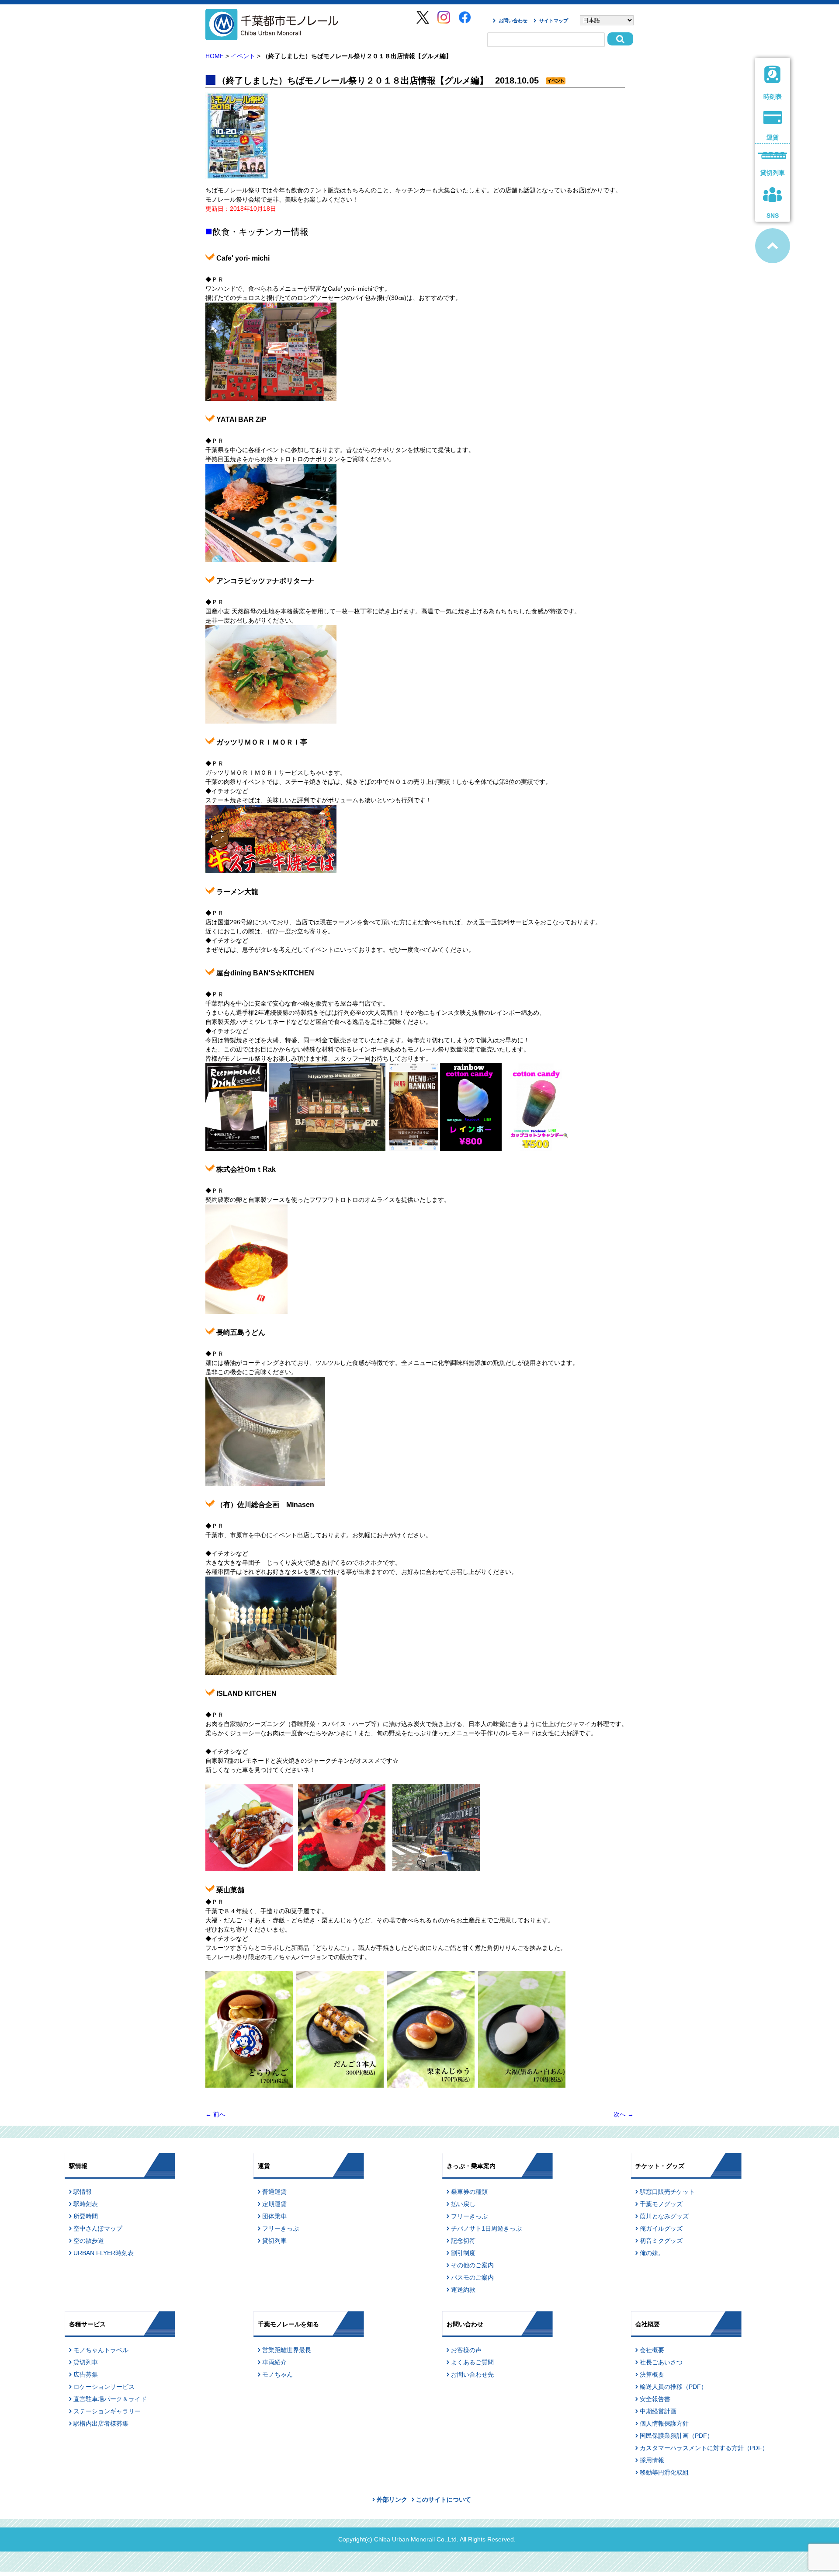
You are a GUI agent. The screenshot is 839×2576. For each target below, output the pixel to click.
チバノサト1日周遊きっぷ (486, 2228)
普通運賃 (274, 2192)
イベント (243, 56)
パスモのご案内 (472, 2277)
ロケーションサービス (104, 2387)
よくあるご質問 (472, 2362)
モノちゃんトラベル (101, 2350)
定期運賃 (274, 2204)
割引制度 (463, 2253)
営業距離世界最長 (287, 2350)
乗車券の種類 (469, 2192)
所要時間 (86, 2216)
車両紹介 (274, 2362)
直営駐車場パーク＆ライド (110, 2399)
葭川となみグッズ (664, 2216)
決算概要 (652, 2374)
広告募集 (86, 2374)
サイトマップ (554, 21)
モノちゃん (277, 2374)
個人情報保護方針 (664, 2423)
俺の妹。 (652, 2253)
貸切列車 (274, 2241)
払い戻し (463, 2204)
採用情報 (652, 2460)
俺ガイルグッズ (661, 2228)
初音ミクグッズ (661, 2241)
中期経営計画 (658, 2411)
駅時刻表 (86, 2204)
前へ (215, 2114)
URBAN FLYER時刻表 (104, 2253)
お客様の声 (466, 2350)
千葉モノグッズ (661, 2204)
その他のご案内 (472, 2265)
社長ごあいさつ (661, 2362)
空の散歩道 (89, 2241)
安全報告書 (655, 2399)
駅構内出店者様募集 (101, 2423)
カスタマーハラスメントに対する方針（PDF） (704, 2448)
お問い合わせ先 (472, 2374)
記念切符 (463, 2241)
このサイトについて (444, 2499)
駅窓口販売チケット (667, 2192)
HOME (215, 56)
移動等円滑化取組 (664, 2472)
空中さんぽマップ (98, 2228)
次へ (624, 2114)
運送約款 (463, 2290)
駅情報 (83, 2192)
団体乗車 (274, 2216)
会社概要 (652, 2350)
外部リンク (392, 2499)
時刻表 (773, 97)
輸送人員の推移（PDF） (673, 2387)
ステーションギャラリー (107, 2411)
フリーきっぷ (281, 2228)
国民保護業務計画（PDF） (676, 2436)
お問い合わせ (513, 21)
